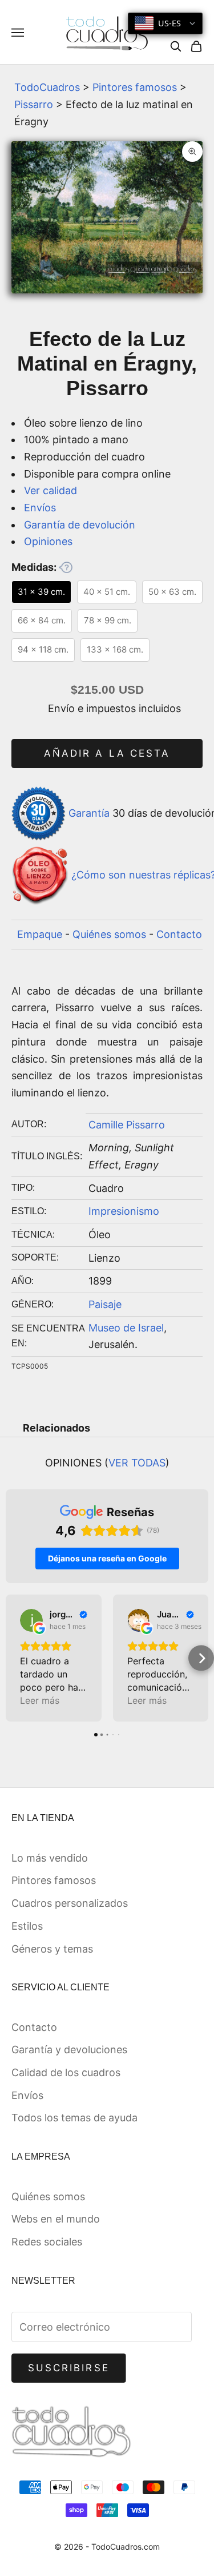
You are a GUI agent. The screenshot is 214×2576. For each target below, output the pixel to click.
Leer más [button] (40, 1700)
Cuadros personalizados (70, 1903)
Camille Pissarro (127, 1125)
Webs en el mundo (56, 2219)
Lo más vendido (50, 1858)
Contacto (179, 934)
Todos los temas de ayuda (74, 2118)
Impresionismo (124, 1211)
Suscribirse (69, 2368)
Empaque (40, 934)
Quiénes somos (109, 934)
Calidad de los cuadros (66, 2072)
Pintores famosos (135, 87)
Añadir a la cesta (107, 753)
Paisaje (105, 1304)
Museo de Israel (126, 1328)
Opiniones (48, 541)
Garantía (89, 812)
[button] (13, 1658)
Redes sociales (47, 2242)
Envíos (40, 508)
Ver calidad (51, 490)
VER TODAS (137, 1463)
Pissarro (34, 104)
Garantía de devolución (80, 525)
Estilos (27, 1926)
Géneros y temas (52, 1949)
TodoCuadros (47, 87)
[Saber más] (66, 567)
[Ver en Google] (31, 1620)
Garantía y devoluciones (69, 2050)
